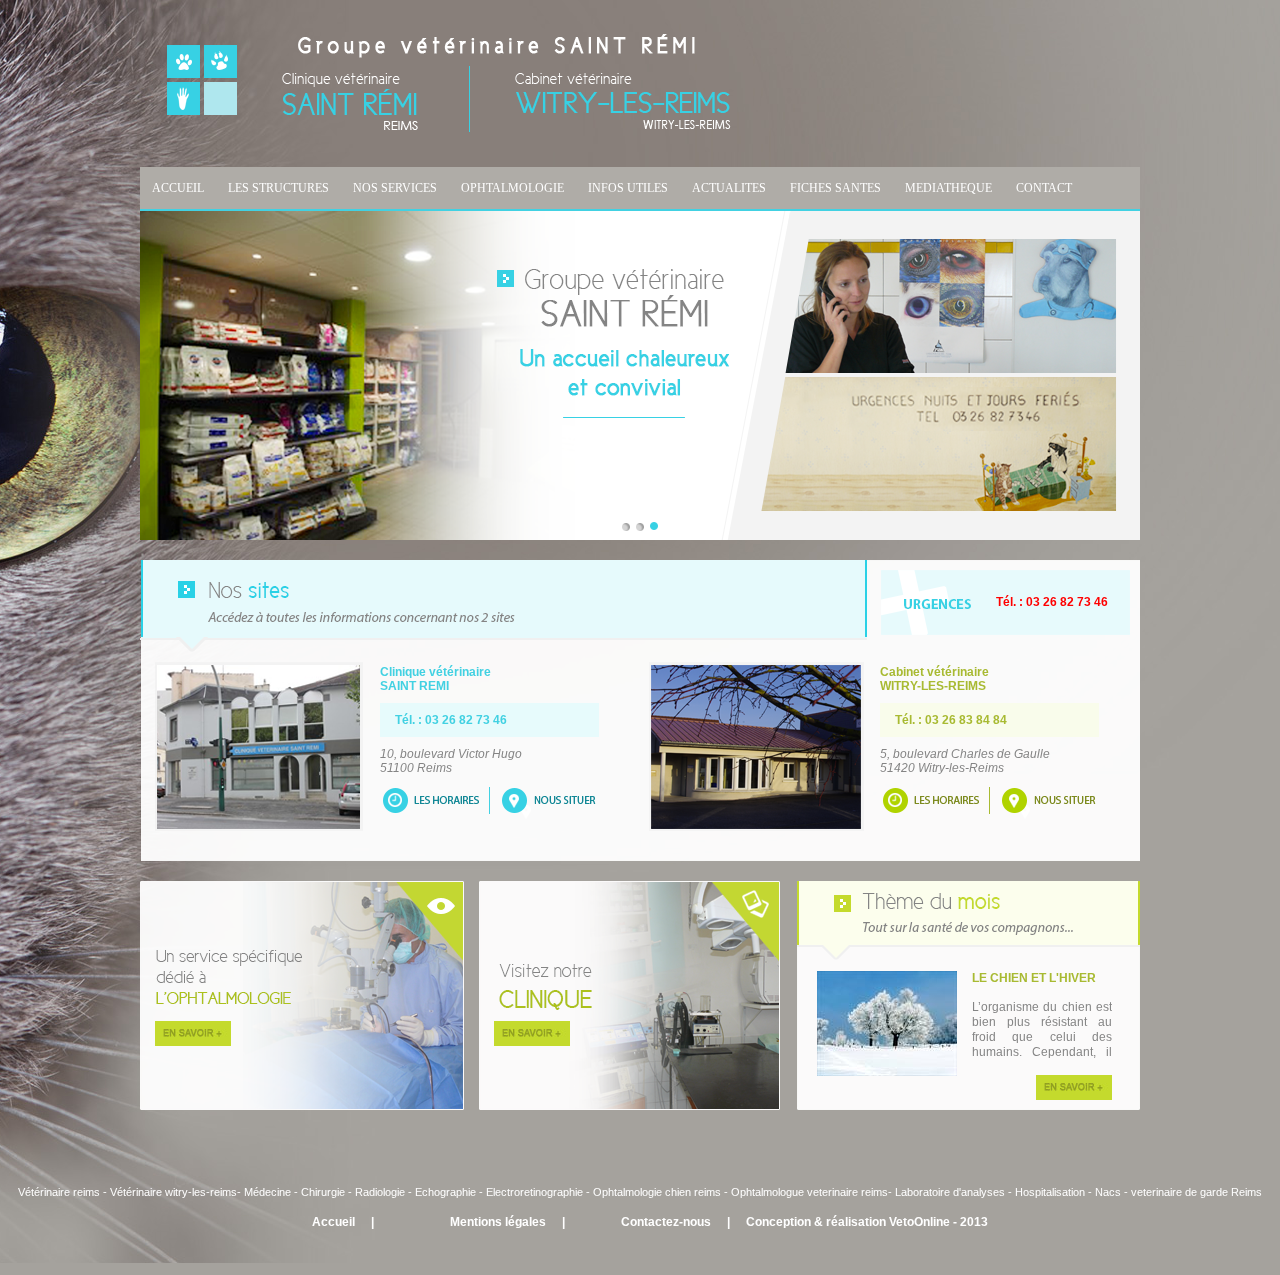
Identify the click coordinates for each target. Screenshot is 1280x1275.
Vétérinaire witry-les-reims (173, 1192)
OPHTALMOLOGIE (512, 188)
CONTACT (1044, 188)
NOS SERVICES (395, 188)
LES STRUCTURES (278, 188)
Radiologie (380, 1192)
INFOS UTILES (628, 188)
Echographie (445, 1192)
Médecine (269, 1192)
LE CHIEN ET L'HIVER (1034, 978)
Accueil (333, 1222)
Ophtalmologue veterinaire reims (809, 1192)
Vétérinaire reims (59, 1192)
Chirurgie (323, 1192)
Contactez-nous (666, 1222)
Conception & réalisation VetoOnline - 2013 (867, 1222)
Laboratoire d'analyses (950, 1192)
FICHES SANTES (835, 188)
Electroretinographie (534, 1192)
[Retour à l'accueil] (449, 128)
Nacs (1108, 1192)
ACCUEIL (178, 188)
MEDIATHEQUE (948, 188)
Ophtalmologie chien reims (657, 1192)
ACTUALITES (729, 188)
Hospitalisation (1050, 1192)
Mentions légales (498, 1222)
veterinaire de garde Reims (1196, 1192)
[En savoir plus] (1074, 1096)
